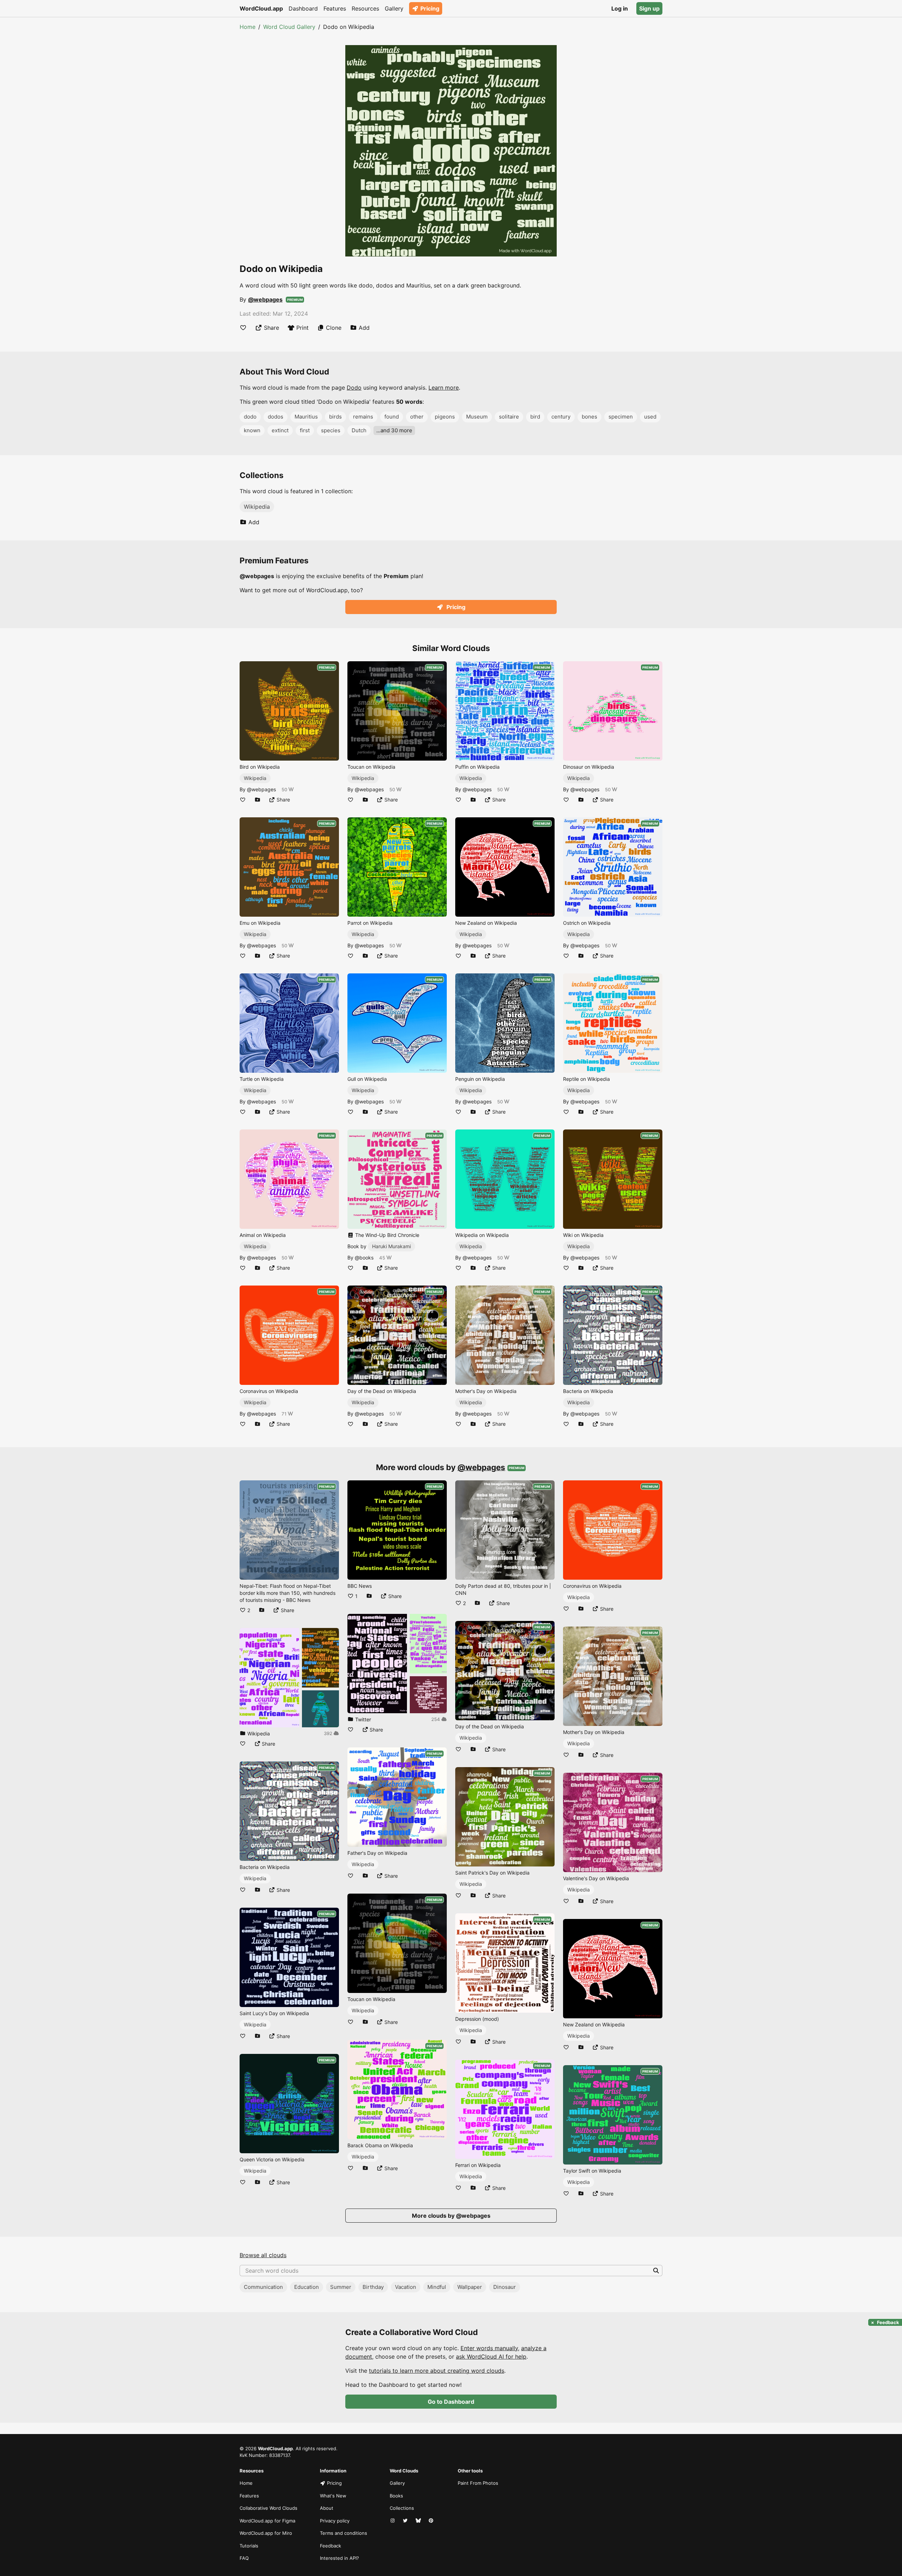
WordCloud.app (261, 8)
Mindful (437, 2287)
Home (248, 27)
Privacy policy (335, 2521)
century (561, 417)
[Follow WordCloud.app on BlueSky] (419, 2521)
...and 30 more (394, 430)
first (305, 430)
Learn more (444, 388)
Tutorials (249, 2546)
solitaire (509, 417)
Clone (334, 328)
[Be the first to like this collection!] (243, 1744)
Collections (402, 2508)
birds (335, 417)
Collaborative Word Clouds (268, 2508)
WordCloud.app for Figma (267, 2521)
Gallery (394, 8)
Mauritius (306, 417)
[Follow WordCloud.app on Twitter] (406, 2521)
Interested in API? (339, 2558)
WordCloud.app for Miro (266, 2533)
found (392, 417)
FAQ (244, 2558)
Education (307, 2287)
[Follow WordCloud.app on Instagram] (393, 2521)
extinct (280, 430)
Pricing (430, 8)
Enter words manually (489, 2348)
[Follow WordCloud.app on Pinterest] (432, 2521)
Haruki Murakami (391, 1246)
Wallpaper (470, 2287)
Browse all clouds (263, 2255)
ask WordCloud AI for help (491, 2357)
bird (535, 417)
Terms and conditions (344, 2533)
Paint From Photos (478, 2483)
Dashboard (303, 8)
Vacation (406, 2287)
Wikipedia (257, 507)
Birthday (373, 2287)
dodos (276, 417)
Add (364, 328)
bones (589, 417)
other (417, 417)
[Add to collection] (258, 800)
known (252, 430)
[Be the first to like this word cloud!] (243, 328)
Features (335, 8)
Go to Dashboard (451, 2402)
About (327, 2508)
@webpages (265, 299)
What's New (333, 2496)
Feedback (330, 2546)
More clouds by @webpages (451, 2216)
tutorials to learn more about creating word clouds (437, 2371)
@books (364, 1258)
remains (363, 417)
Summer (341, 2287)
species (331, 430)
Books (396, 2496)
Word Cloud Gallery (289, 27)
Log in (620, 8)
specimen (621, 417)
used (650, 417)
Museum (477, 417)
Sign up (649, 8)
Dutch (359, 430)
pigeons (445, 417)
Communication (263, 2287)
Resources (365, 8)
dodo (250, 417)
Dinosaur (505, 2287)
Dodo (354, 388)
